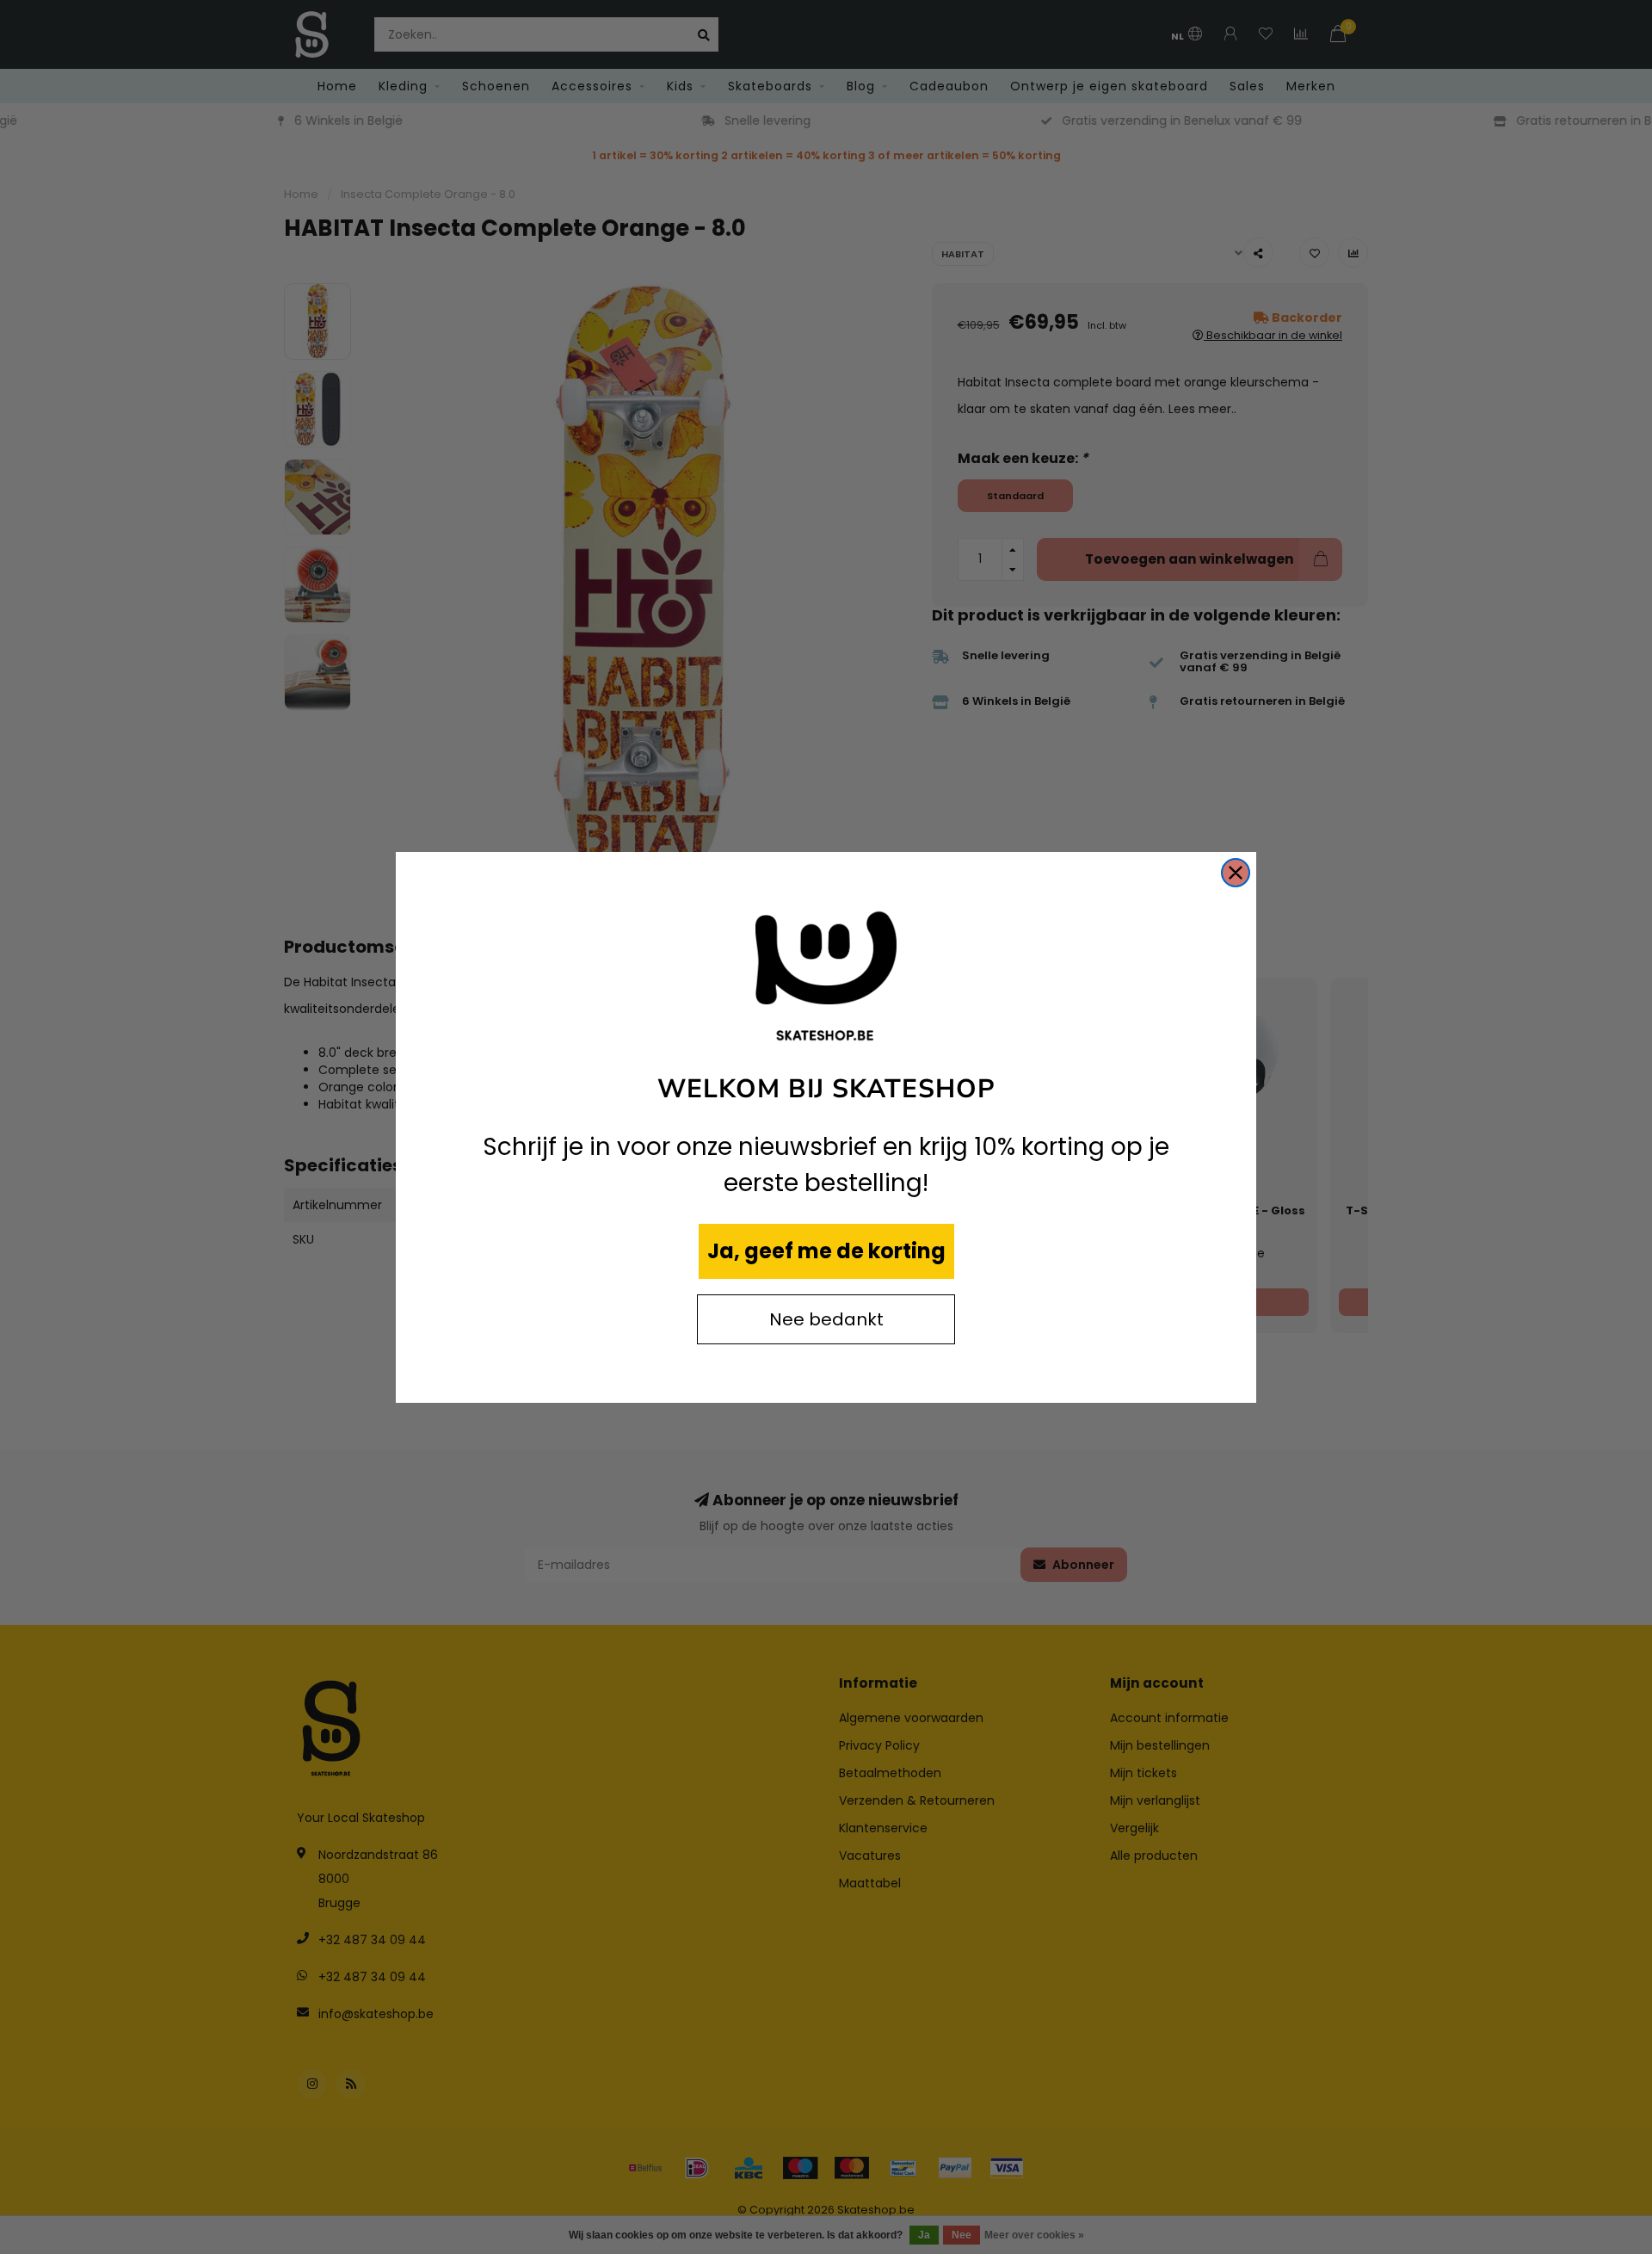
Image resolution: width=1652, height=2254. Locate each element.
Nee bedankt (826, 1319)
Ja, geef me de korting (826, 1251)
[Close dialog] (1236, 873)
